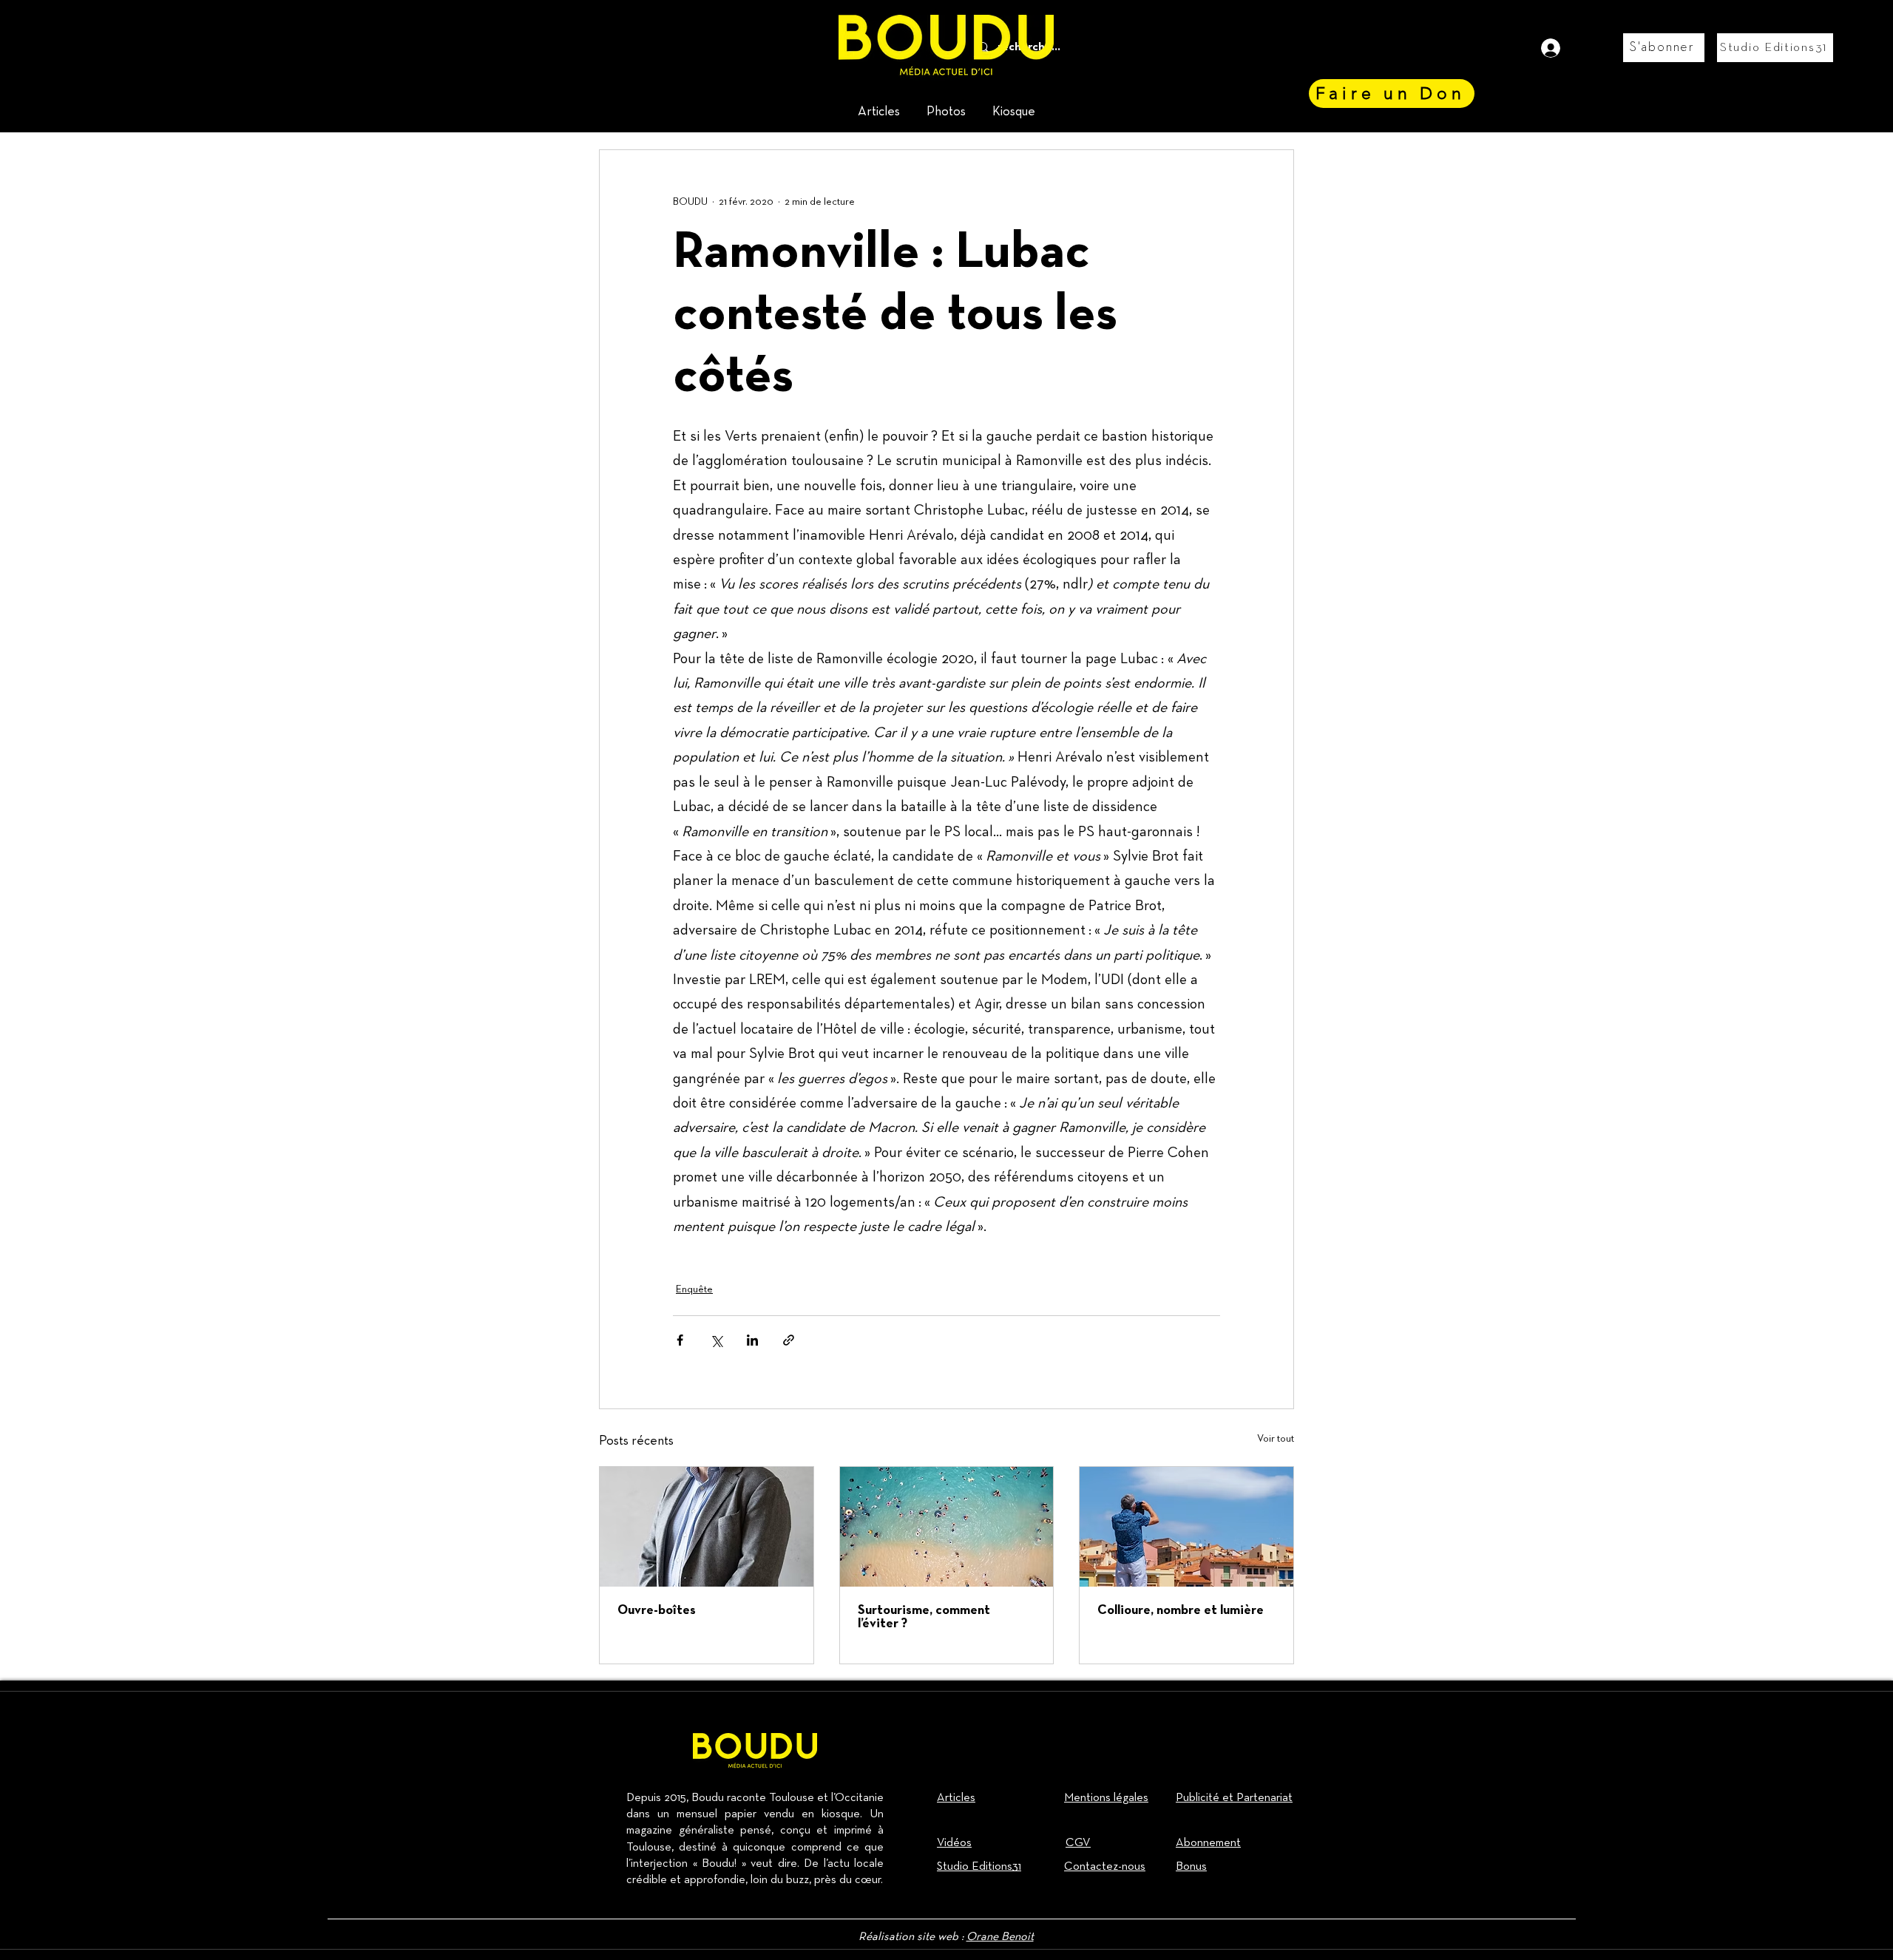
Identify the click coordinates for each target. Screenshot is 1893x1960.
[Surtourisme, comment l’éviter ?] (947, 1527)
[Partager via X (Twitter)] (716, 1340)
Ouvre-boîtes (657, 1611)
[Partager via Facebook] (680, 1340)
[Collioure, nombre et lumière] (1186, 1527)
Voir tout (1276, 1439)
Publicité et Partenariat (1234, 1798)
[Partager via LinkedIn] (752, 1340)
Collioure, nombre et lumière (1181, 1611)
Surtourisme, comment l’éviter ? (924, 1617)
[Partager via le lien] (789, 1340)
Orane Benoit (1000, 1937)
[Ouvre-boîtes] (707, 1527)
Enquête (694, 1289)
